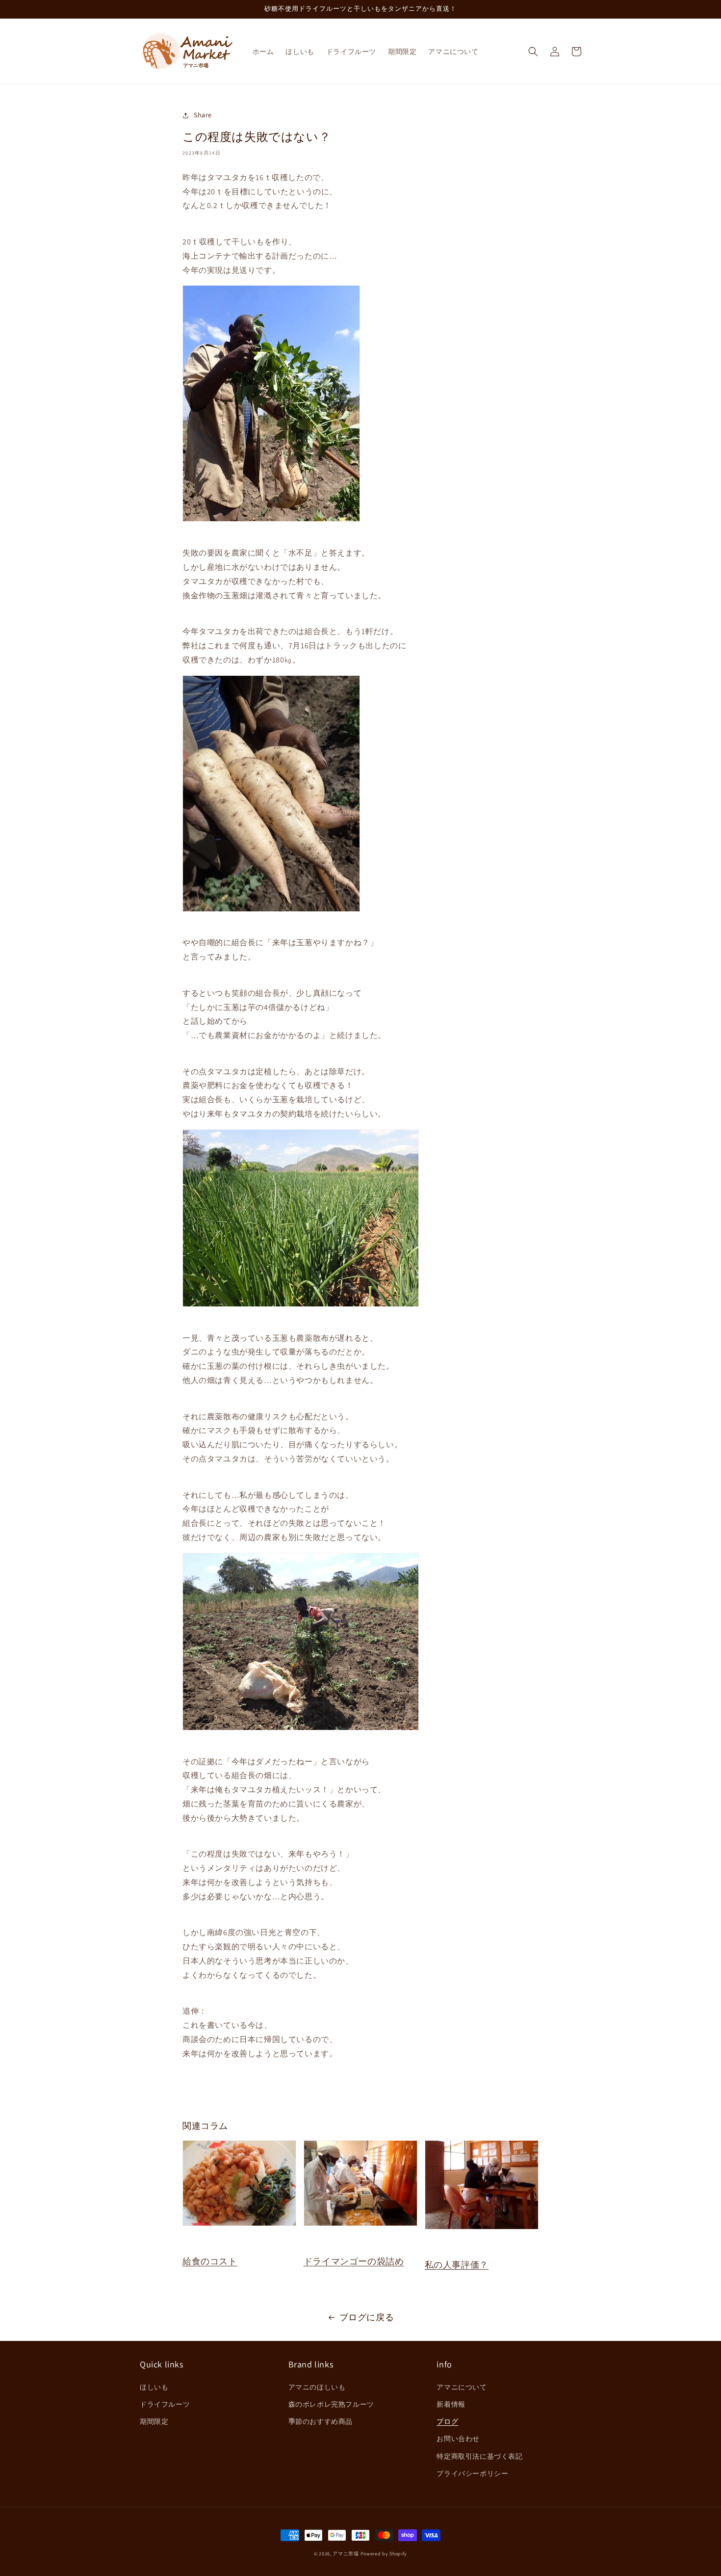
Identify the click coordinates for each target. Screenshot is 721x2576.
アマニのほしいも (317, 2387)
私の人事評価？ (457, 2265)
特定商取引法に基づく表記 (479, 2456)
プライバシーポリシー (472, 2473)
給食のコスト (210, 2261)
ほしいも (154, 2387)
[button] (533, 52)
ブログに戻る (367, 2317)
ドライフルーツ (165, 2404)
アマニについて (462, 2387)
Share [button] (203, 115)
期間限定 (154, 2421)
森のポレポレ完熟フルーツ (331, 2404)
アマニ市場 (346, 2554)
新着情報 (451, 2404)
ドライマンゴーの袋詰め (354, 2261)
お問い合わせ (458, 2439)
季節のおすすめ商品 (321, 2421)
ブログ (447, 2421)
